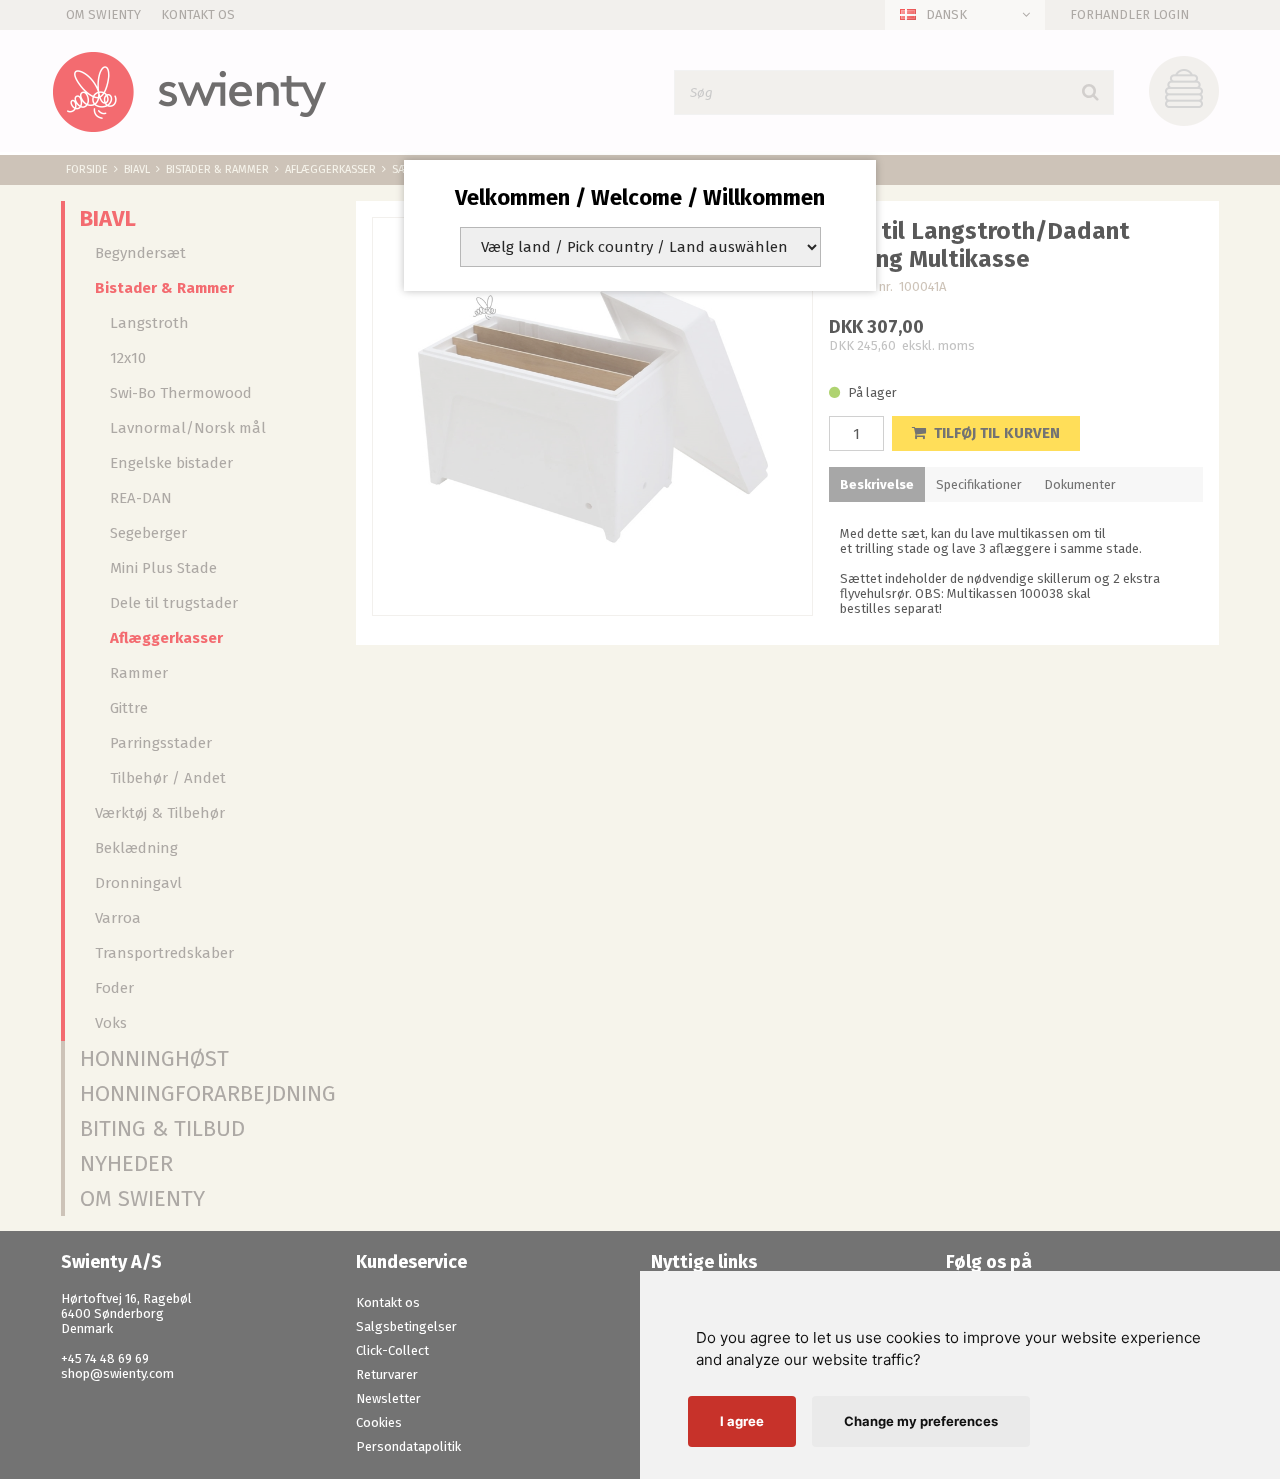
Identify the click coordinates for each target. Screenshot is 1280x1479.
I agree (742, 1421)
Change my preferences (921, 1421)
